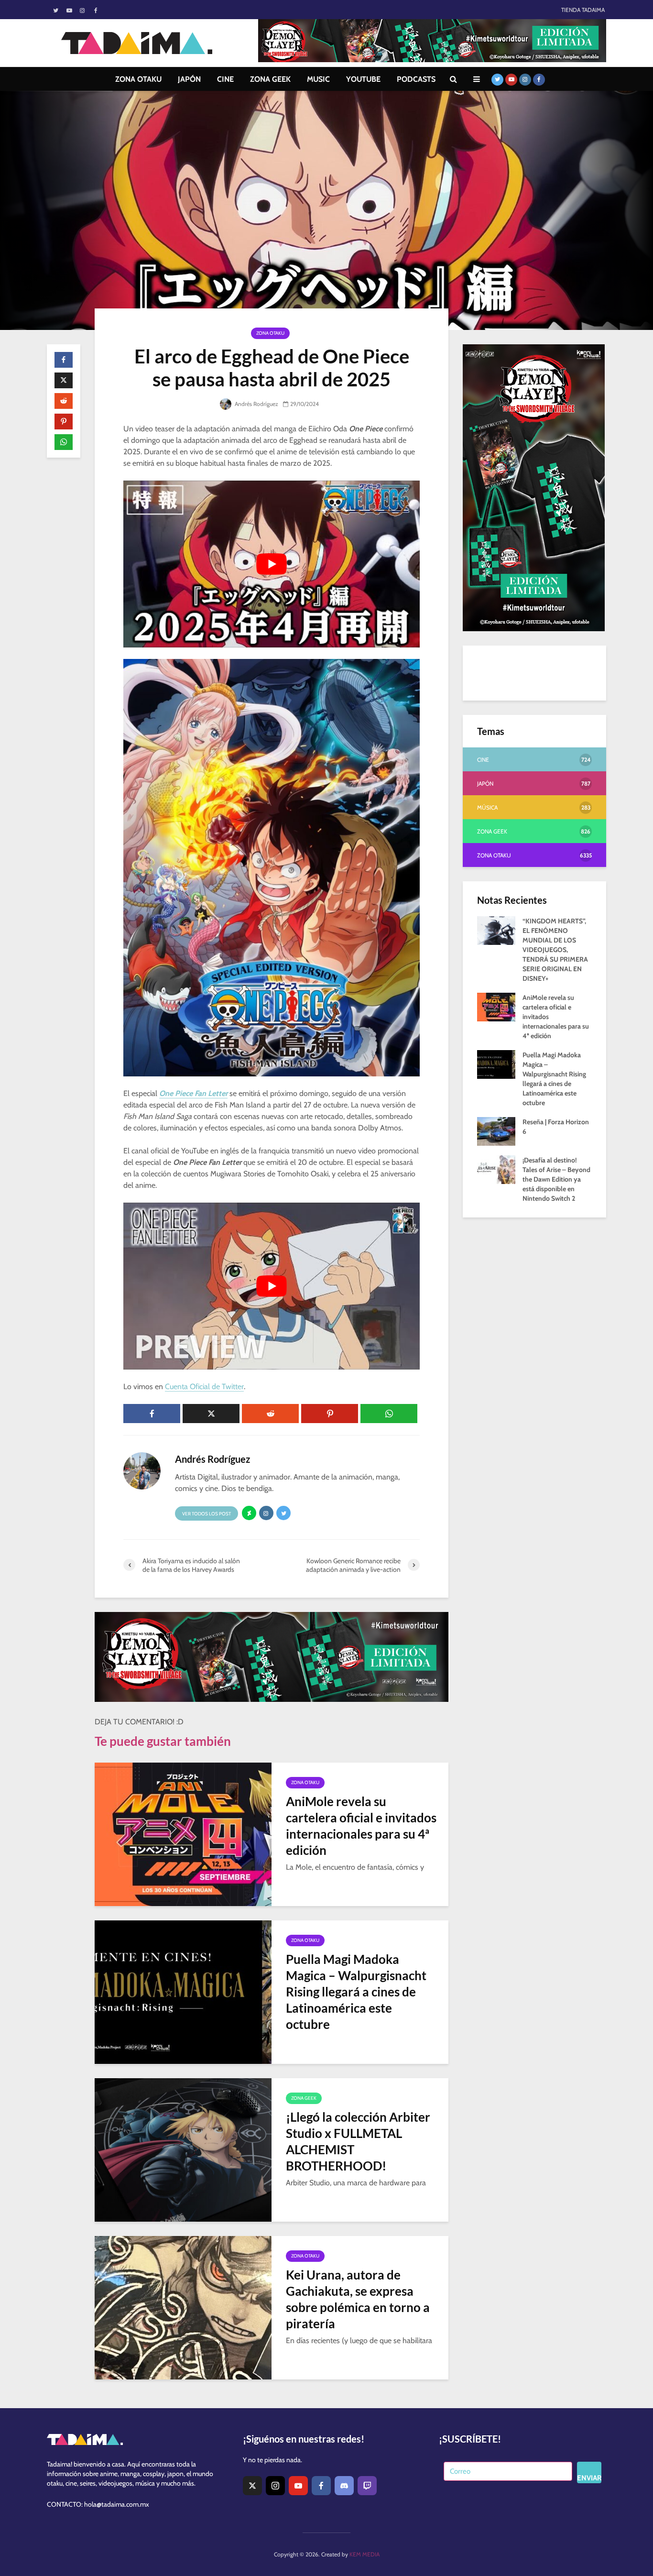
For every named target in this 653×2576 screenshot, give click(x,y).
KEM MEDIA (365, 2554)
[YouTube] (298, 2486)
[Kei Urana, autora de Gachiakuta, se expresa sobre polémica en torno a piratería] (183, 2307)
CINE (225, 79)
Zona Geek (304, 2098)
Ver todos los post (207, 1514)
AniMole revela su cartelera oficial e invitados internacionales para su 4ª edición (361, 1826)
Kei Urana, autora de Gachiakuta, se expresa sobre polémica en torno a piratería (358, 2299)
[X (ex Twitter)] (252, 2486)
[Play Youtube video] (272, 564)
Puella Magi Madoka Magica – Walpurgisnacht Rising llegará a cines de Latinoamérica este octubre (356, 1992)
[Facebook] (321, 2486)
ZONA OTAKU (138, 79)
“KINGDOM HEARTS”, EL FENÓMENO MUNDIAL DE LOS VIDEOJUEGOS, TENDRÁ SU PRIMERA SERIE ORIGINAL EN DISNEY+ (555, 950)
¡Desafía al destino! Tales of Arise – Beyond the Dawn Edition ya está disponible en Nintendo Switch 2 (556, 1179)
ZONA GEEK (270, 79)
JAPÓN (189, 79)
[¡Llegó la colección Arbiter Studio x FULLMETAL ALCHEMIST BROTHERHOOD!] (183, 2149)
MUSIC (318, 79)
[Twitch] (367, 2486)
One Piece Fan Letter (193, 1093)
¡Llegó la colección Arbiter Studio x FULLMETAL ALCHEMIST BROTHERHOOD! (358, 2141)
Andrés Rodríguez (256, 404)
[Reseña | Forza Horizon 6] (496, 1130)
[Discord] (344, 2486)
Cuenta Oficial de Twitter (204, 1387)
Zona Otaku (270, 333)
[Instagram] (275, 2486)
